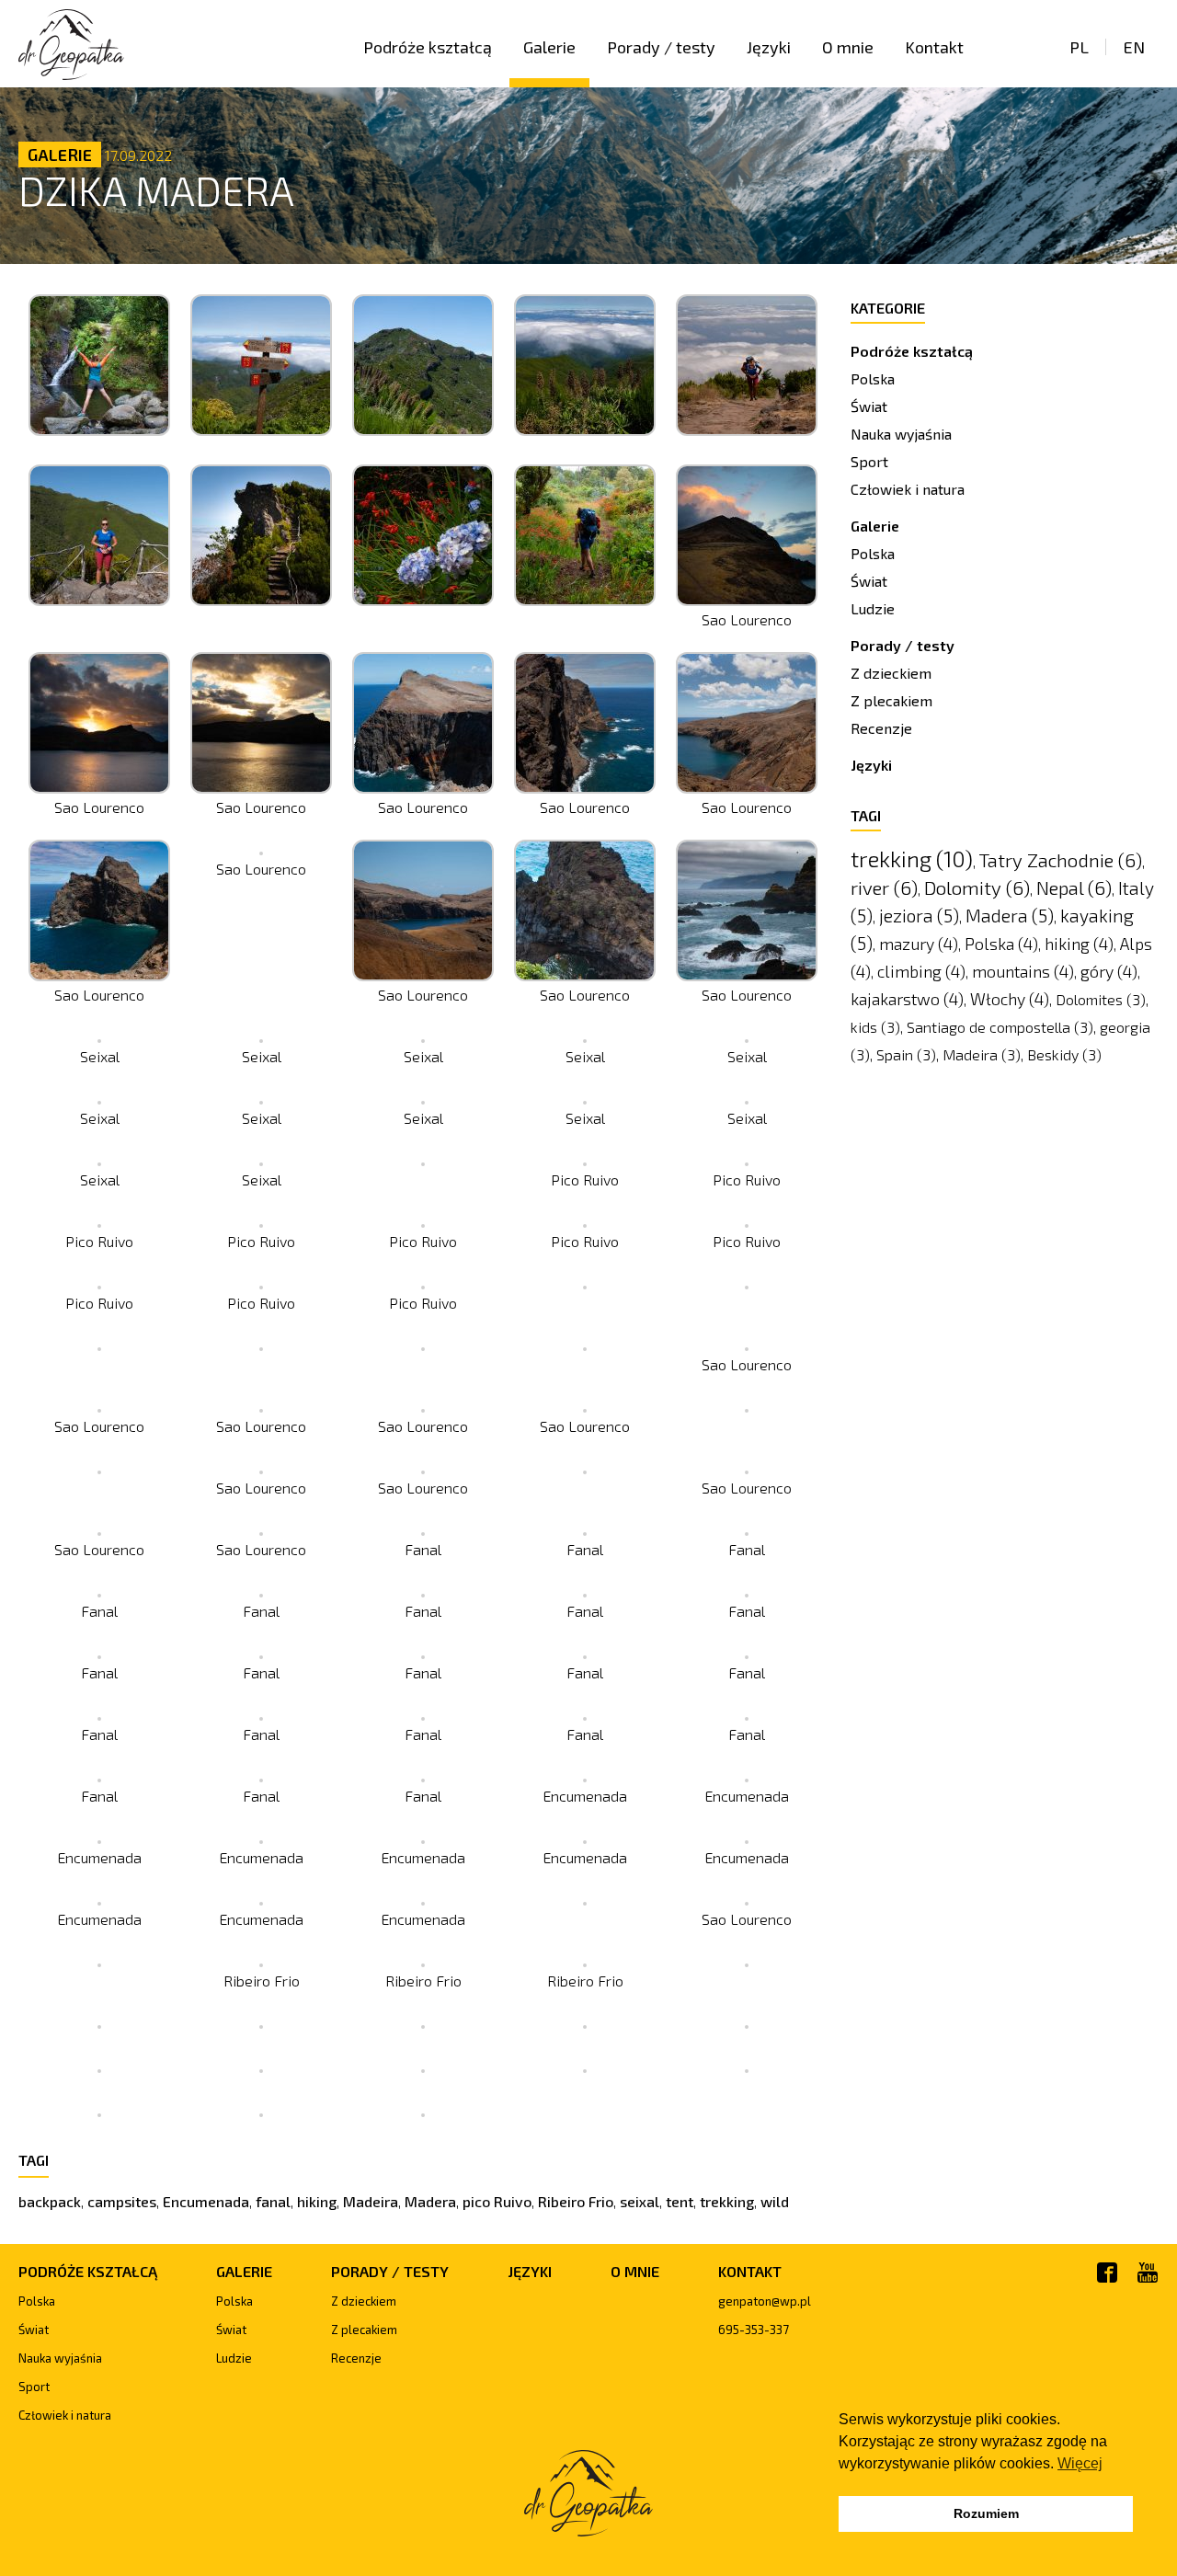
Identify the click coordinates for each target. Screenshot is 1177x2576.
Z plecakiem (891, 700)
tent (680, 2201)
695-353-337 (754, 2330)
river (884, 887)
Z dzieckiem (891, 673)
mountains (1023, 971)
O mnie (848, 47)
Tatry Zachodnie (1061, 859)
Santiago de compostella (1000, 1027)
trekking (727, 2201)
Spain (906, 1054)
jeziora (919, 916)
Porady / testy (661, 47)
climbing (921, 971)
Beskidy (1064, 1054)
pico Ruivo (497, 2201)
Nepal (1074, 887)
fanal (273, 2201)
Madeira (371, 2201)
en (1134, 47)
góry (1109, 971)
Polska (873, 378)
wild (775, 2201)
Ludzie (873, 608)
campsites (122, 2201)
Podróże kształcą (428, 47)
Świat (869, 406)
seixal (640, 2201)
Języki (769, 47)
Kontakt (934, 47)
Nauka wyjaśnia (901, 434)
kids (875, 1027)
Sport (869, 461)
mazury (919, 944)
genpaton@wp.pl (765, 2301)
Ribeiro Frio (576, 2201)
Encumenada (206, 2201)
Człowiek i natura (908, 489)
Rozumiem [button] (986, 2513)
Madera (430, 2201)
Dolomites (1101, 999)
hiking (317, 2201)
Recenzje (881, 728)
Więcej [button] (1080, 2463)
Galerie (549, 47)
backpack (50, 2201)
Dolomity (977, 887)
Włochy (1010, 999)
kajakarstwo (907, 999)
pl (1079, 47)
